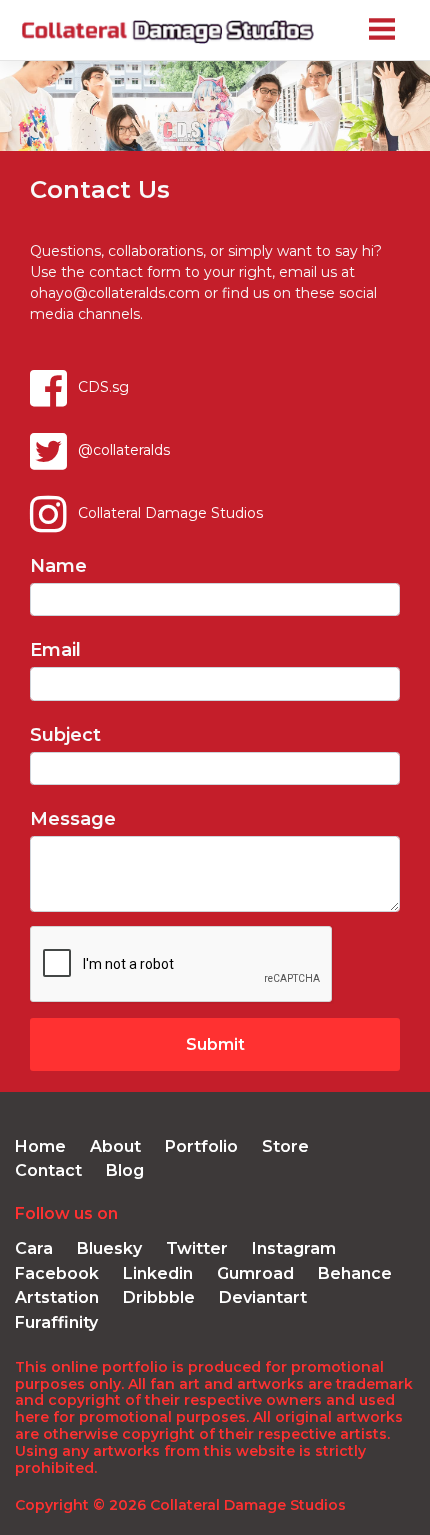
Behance (355, 1273)
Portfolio (201, 1146)
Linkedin (158, 1273)
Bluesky (109, 1248)
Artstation (57, 1297)
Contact (48, 1170)
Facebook (57, 1273)
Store (285, 1146)
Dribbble (159, 1297)
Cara (34, 1248)
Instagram (294, 1248)
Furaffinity (56, 1322)
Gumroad (255, 1273)
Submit (215, 1044)
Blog (125, 1170)
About (115, 1146)
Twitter (197, 1248)
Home (40, 1146)
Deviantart (263, 1297)
